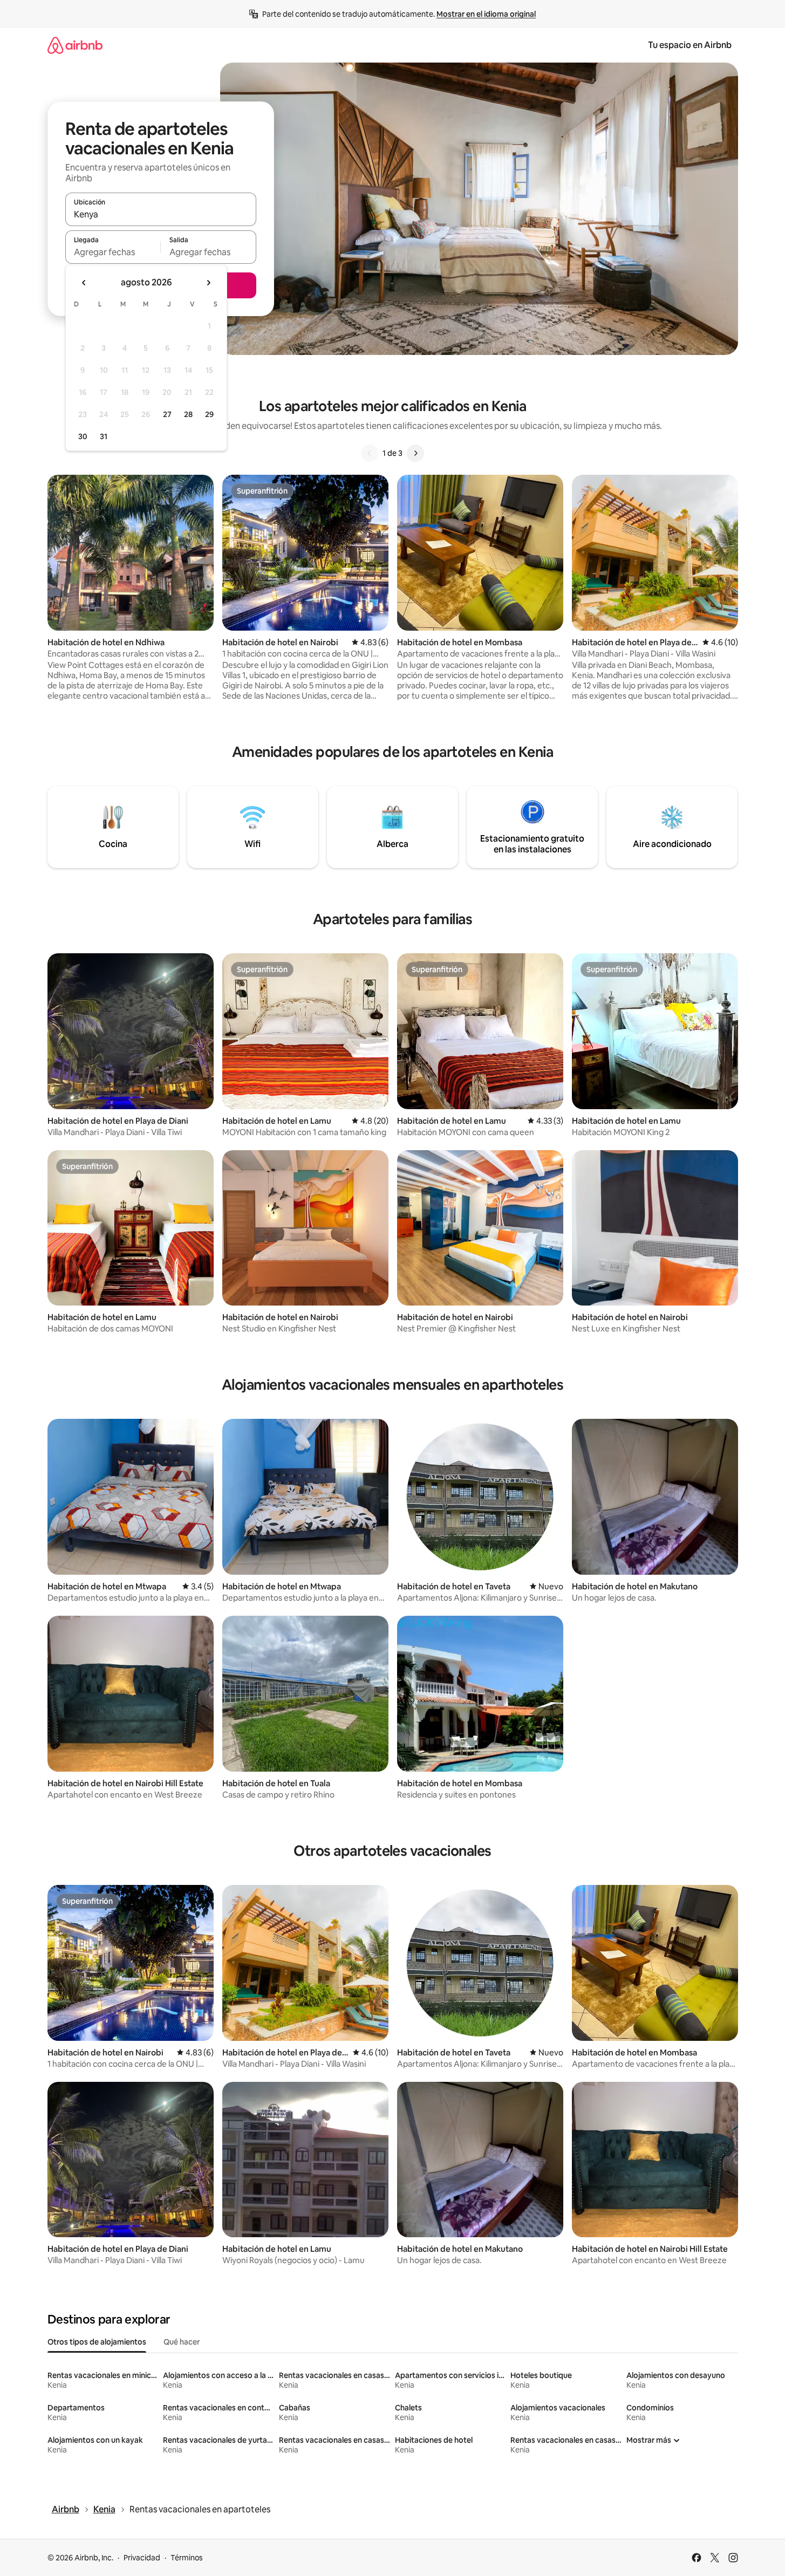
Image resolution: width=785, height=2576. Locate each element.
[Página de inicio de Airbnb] (75, 45)
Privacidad (142, 2558)
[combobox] (161, 214)
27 (167, 414)
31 (104, 436)
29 (209, 414)
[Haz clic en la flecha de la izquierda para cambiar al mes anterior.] (84, 283)
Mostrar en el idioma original (486, 14)
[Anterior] (370, 453)
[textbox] (113, 252)
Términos (187, 2558)
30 (83, 436)
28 (188, 414)
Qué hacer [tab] (182, 2342)
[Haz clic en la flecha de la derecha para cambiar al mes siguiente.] (208, 283)
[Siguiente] (415, 453)
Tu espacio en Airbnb (690, 45)
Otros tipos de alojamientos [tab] (97, 2342)
